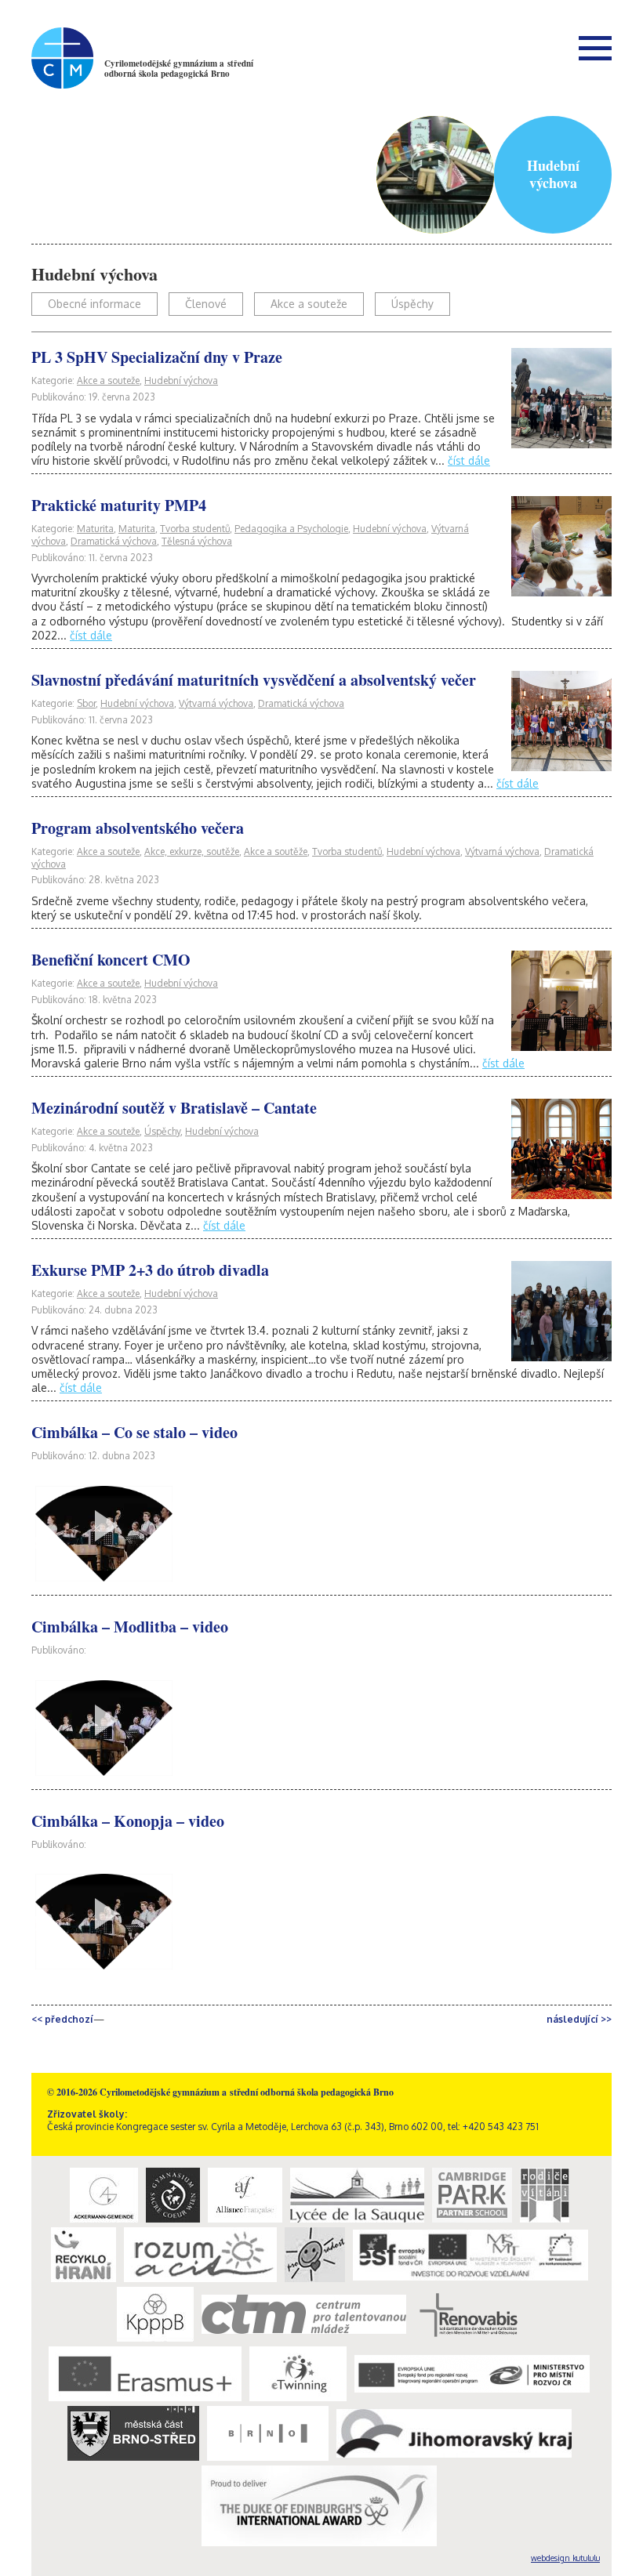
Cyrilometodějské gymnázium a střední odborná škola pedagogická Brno (179, 69)
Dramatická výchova (114, 541)
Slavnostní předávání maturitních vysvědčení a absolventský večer (254, 680)
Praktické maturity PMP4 (119, 505)
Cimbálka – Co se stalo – (134, 1432)
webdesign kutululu (565, 2558)
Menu (595, 48)
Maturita (95, 529)
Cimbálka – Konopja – (128, 1821)
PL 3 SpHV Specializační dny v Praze (157, 357)
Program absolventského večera (138, 828)
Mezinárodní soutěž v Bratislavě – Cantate (174, 1108)
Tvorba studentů (195, 529)
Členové (206, 304)
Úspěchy (412, 304)
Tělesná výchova (197, 541)
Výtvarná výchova (216, 703)
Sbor (86, 703)
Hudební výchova (181, 380)
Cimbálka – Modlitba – (130, 1627)
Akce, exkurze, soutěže (192, 851)
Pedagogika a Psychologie (291, 529)
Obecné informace (94, 304)
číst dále (469, 460)
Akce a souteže (309, 304)
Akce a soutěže (276, 851)
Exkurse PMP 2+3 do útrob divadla (150, 1270)
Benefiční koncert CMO (111, 960)
